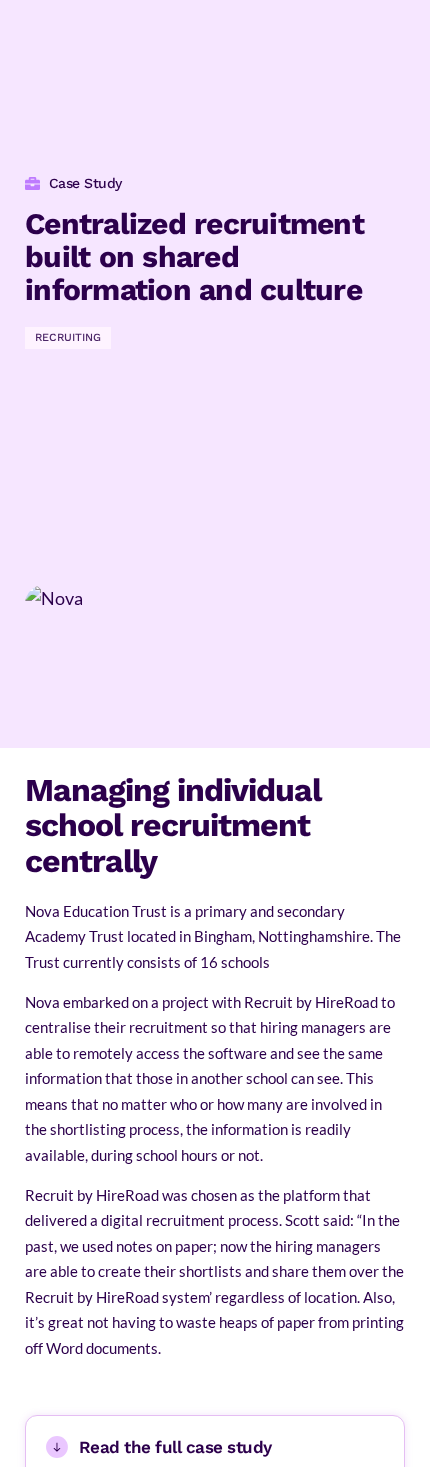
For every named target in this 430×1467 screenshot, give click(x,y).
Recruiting (68, 337)
